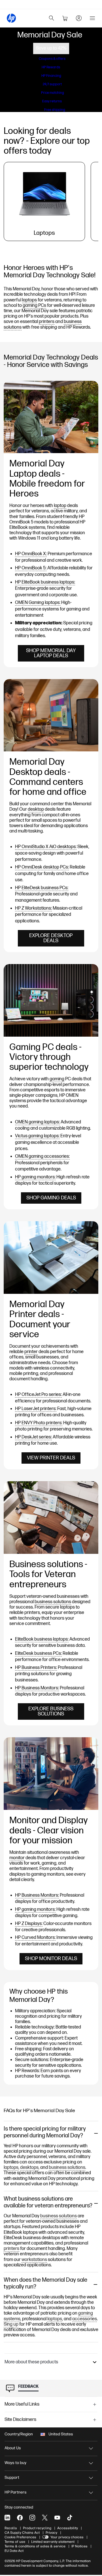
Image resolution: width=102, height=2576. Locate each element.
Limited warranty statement (53, 2542)
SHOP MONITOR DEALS (51, 1959)
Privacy (51, 2533)
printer (31, 1352)
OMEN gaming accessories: (42, 1156)
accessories (85, 2319)
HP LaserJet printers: (36, 1409)
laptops (29, 300)
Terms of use (15, 2542)
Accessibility (68, 2528)
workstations (34, 2260)
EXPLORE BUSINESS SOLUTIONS (51, 1711)
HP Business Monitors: (37, 1688)
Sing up (11, 2324)
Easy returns (52, 101)
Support (12, 2477)
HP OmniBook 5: (31, 568)
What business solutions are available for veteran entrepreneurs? (48, 2202)
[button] (51, 2362)
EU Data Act (14, 2551)
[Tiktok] (70, 2518)
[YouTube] (57, 2518)
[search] (52, 18)
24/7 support (52, 84)
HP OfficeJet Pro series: (38, 1395)
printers (47, 322)
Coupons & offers (52, 59)
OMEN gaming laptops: (37, 1122)
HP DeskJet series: (33, 1437)
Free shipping (55, 110)
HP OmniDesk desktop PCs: (42, 867)
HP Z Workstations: (33, 908)
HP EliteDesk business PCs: (42, 888)
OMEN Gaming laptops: (38, 603)
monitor (17, 1858)
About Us (13, 2448)
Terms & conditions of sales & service (35, 2546)
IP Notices (79, 2546)
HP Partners (16, 2492)
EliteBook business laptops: (42, 1639)
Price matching (53, 93)
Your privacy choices (67, 2537)
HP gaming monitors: (35, 1177)
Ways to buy (15, 2463)
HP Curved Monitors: (35, 1938)
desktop (36, 809)
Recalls (11, 2528)
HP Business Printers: (36, 1668)
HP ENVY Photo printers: (39, 1423)
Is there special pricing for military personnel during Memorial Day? (45, 2132)
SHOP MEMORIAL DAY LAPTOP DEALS (51, 653)
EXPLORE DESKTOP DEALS (51, 938)
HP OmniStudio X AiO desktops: (46, 847)
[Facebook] (20, 2518)
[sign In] (79, 18)
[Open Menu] (92, 18)
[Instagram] (32, 2518)
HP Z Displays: (29, 1924)
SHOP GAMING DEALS (51, 1198)
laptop (60, 506)
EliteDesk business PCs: (38, 1653)
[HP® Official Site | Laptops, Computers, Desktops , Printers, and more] (11, 18)
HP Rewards (51, 67)
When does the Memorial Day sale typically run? (45, 2283)
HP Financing (51, 76)
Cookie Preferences (20, 2537)
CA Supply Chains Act (22, 2533)
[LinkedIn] (7, 2518)
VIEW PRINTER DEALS (51, 1458)
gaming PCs (34, 306)
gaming (57, 1079)
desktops (29, 2168)
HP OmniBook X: (31, 554)
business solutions (53, 1602)
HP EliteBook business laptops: (45, 582)
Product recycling (37, 2528)
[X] (45, 2518)
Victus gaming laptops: (37, 1136)
